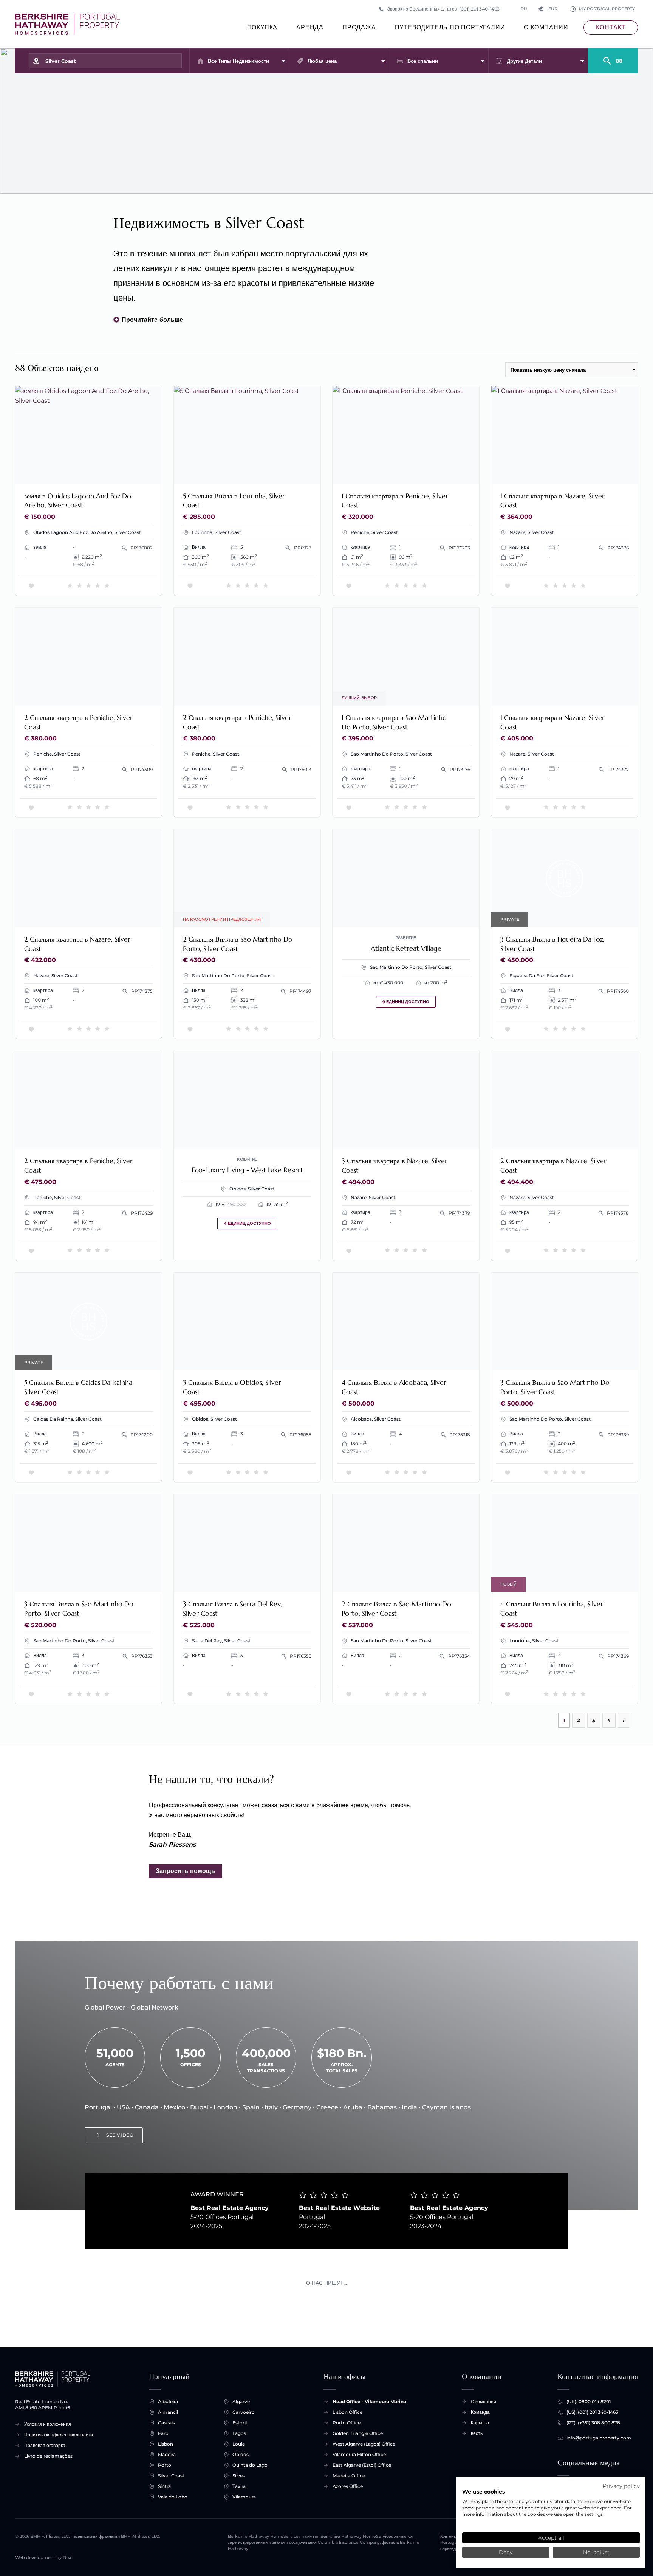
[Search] (613, 57)
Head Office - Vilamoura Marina (369, 2401)
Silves (239, 2476)
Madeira (167, 2454)
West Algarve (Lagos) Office (364, 2444)
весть (477, 2433)
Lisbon (166, 2444)
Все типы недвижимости (238, 61)
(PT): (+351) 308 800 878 (593, 2423)
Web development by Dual (44, 2558)
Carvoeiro (244, 2412)
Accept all (551, 2538)
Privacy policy (621, 2486)
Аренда (310, 27)
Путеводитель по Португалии (450, 27)
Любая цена (322, 61)
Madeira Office (349, 2476)
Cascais (166, 2423)
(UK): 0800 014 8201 (589, 2401)
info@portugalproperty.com (599, 2438)
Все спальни (423, 61)
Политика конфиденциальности (59, 2435)
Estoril (240, 2423)
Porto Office (347, 2423)
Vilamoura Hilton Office (359, 2454)
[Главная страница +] (67, 24)
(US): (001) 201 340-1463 (592, 2412)
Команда (480, 2412)
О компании (546, 27)
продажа (359, 27)
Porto (165, 2465)
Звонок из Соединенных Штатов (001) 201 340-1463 (443, 9)
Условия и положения (48, 2424)
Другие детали (524, 61)
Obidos (241, 2454)
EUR (548, 9)
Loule (239, 2444)
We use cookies (484, 2492)
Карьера (480, 2423)
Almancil (168, 2412)
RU (524, 9)
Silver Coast (171, 2476)
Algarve (241, 2401)
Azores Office (348, 2486)
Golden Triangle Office (358, 2433)
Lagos (239, 2433)
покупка (262, 27)
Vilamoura (244, 2497)
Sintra (164, 2486)
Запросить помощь (185, 1871)
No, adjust (596, 2552)
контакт (611, 27)
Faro (163, 2433)
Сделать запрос (130, 473)
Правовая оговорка (45, 2445)
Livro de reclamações (48, 2456)
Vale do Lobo (173, 2497)
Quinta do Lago (250, 2465)
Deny (506, 2552)
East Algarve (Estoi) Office (362, 2465)
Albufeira (168, 2401)
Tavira (239, 2486)
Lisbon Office (347, 2412)
